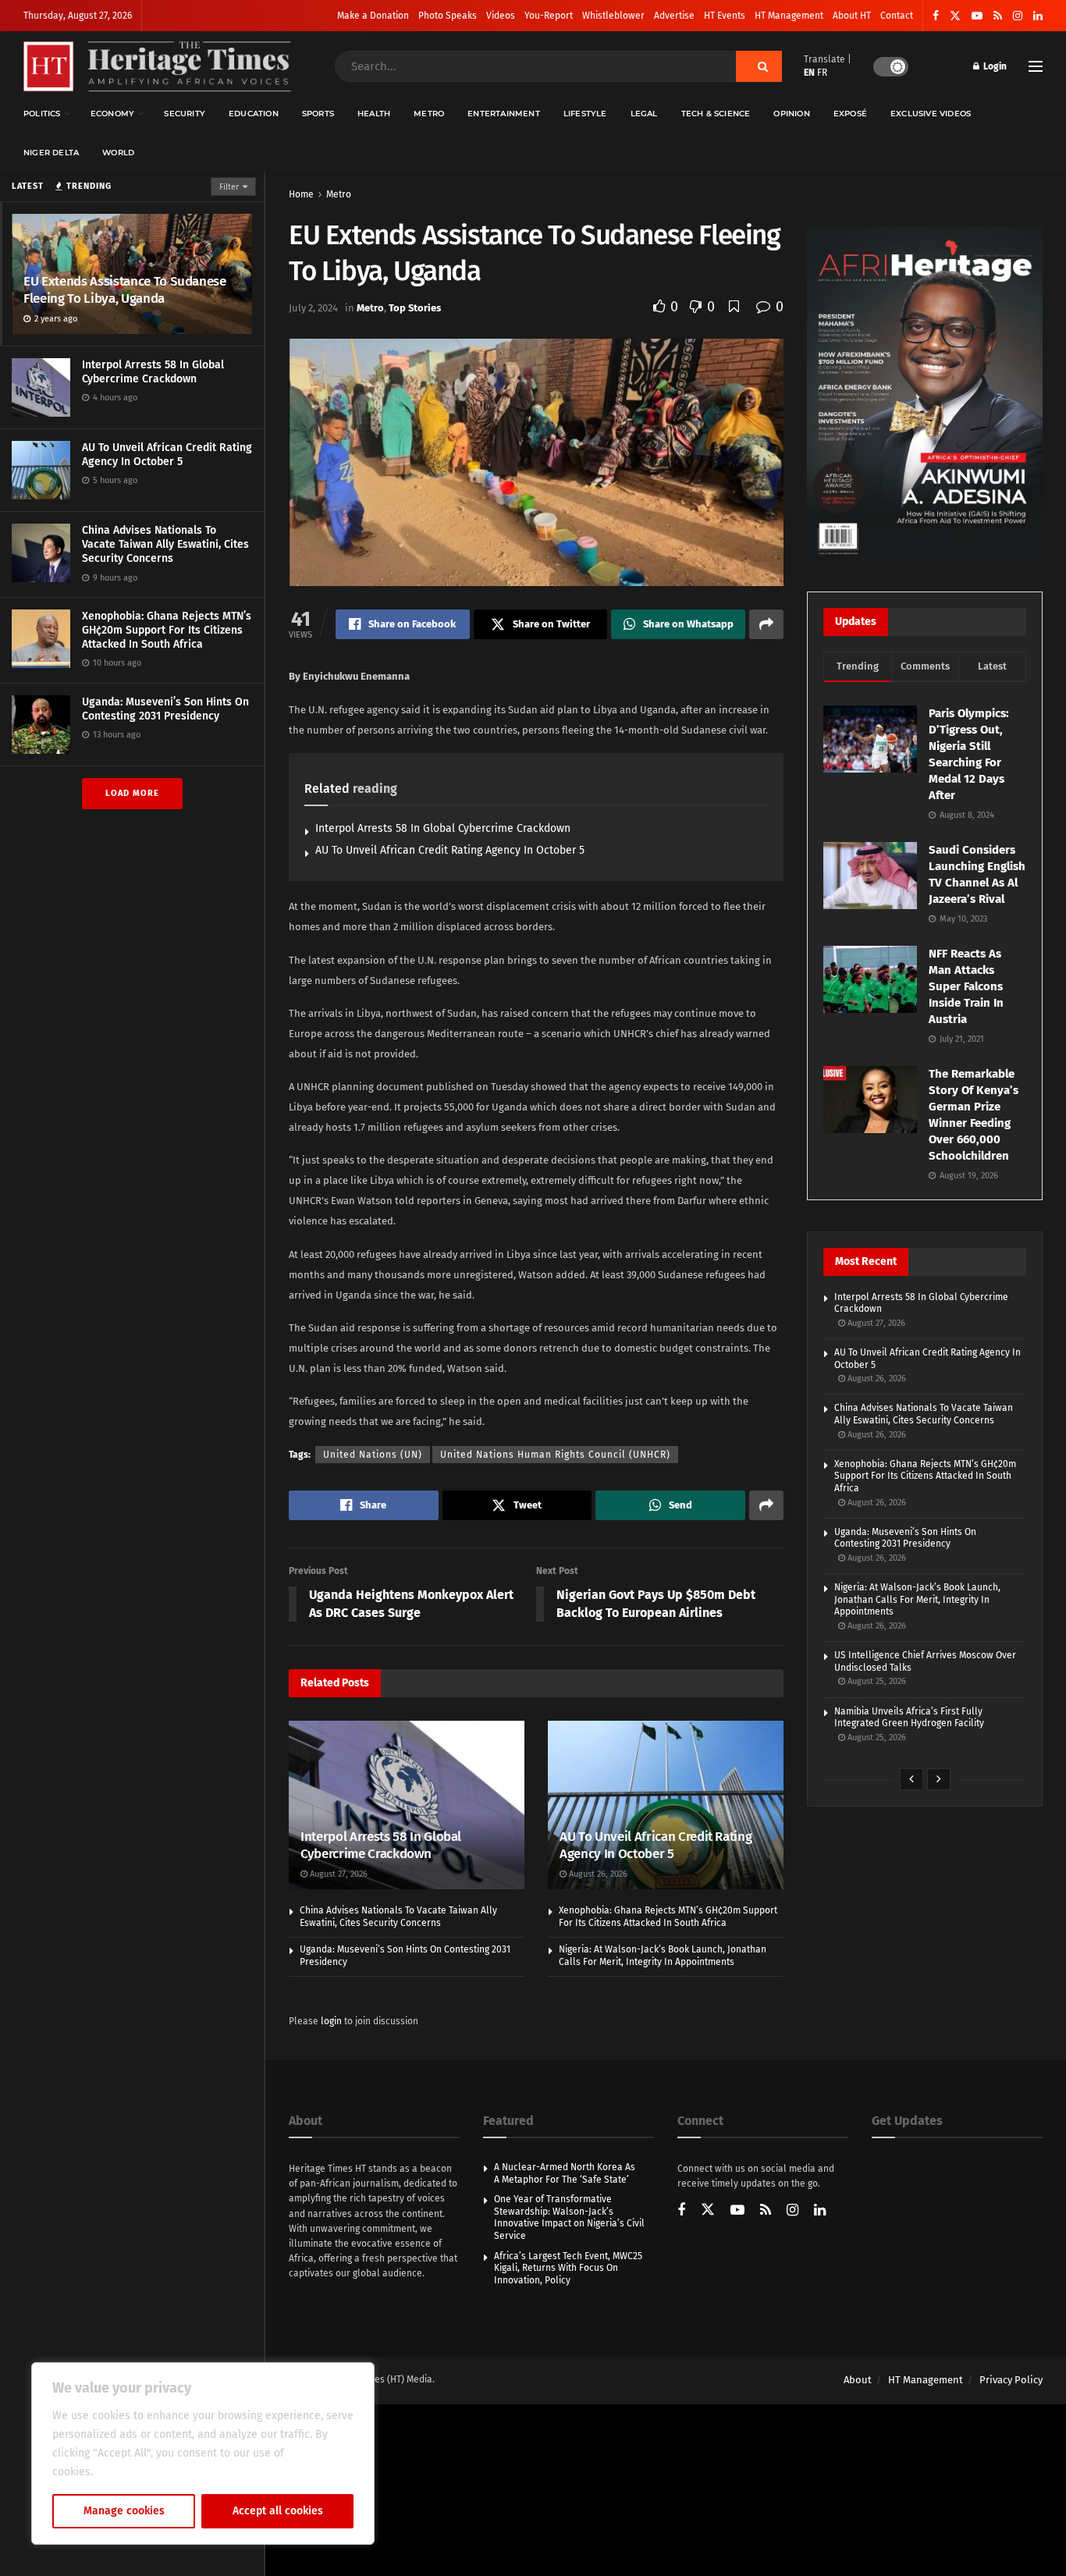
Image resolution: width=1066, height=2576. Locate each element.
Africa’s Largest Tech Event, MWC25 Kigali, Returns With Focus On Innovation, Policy (568, 2268)
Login (994, 66)
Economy (112, 114)
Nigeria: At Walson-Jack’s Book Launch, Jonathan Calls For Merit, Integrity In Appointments (663, 1956)
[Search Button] (759, 66)
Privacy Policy (1011, 2380)
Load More (132, 793)
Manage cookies (124, 2511)
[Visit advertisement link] (925, 394)
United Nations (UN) (373, 1455)
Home (301, 194)
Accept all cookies (278, 2511)
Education (254, 114)
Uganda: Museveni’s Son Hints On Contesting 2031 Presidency (165, 709)
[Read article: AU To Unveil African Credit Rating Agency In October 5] (666, 1805)
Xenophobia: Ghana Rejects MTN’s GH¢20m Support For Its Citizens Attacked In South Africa (167, 630)
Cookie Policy (130, 2472)
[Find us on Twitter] (955, 16)
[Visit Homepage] (157, 67)
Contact (897, 16)
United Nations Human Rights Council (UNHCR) (555, 1455)
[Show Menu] (1036, 66)
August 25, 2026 (876, 1681)
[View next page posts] (939, 1779)
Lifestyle (585, 114)
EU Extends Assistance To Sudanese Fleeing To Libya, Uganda (125, 290)
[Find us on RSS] (998, 16)
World (118, 153)
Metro (429, 114)
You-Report (549, 16)
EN (809, 73)
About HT (852, 16)
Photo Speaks (448, 16)
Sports (318, 114)
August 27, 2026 (338, 1874)
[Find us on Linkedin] (820, 2211)
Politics (42, 114)
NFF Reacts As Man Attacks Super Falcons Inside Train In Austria (966, 986)
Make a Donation (373, 16)
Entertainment (504, 114)
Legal (644, 114)
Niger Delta (51, 153)
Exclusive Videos (931, 114)
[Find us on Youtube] (977, 16)
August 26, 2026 (597, 1874)
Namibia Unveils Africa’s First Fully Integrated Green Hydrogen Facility (909, 1718)
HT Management (789, 16)
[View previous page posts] (911, 1779)
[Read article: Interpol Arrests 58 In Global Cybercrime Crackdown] (407, 1805)
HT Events (725, 16)
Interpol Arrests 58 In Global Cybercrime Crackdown (153, 372)
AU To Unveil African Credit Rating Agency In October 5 (167, 455)
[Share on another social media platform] (766, 624)
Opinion (791, 114)
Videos (501, 16)
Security (185, 114)
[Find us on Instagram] (1018, 16)
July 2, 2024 (313, 308)
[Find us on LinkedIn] (1038, 16)
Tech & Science (716, 114)
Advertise (674, 16)
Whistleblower (613, 16)
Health (374, 114)
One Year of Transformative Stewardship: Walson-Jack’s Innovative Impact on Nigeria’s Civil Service (569, 2217)
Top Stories (415, 308)
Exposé (850, 114)
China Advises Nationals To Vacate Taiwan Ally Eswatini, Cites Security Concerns (165, 544)
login (331, 2021)
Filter (229, 187)
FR (822, 73)
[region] (203, 2453)
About (858, 2380)
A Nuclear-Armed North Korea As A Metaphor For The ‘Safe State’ (565, 2173)
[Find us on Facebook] (936, 16)
